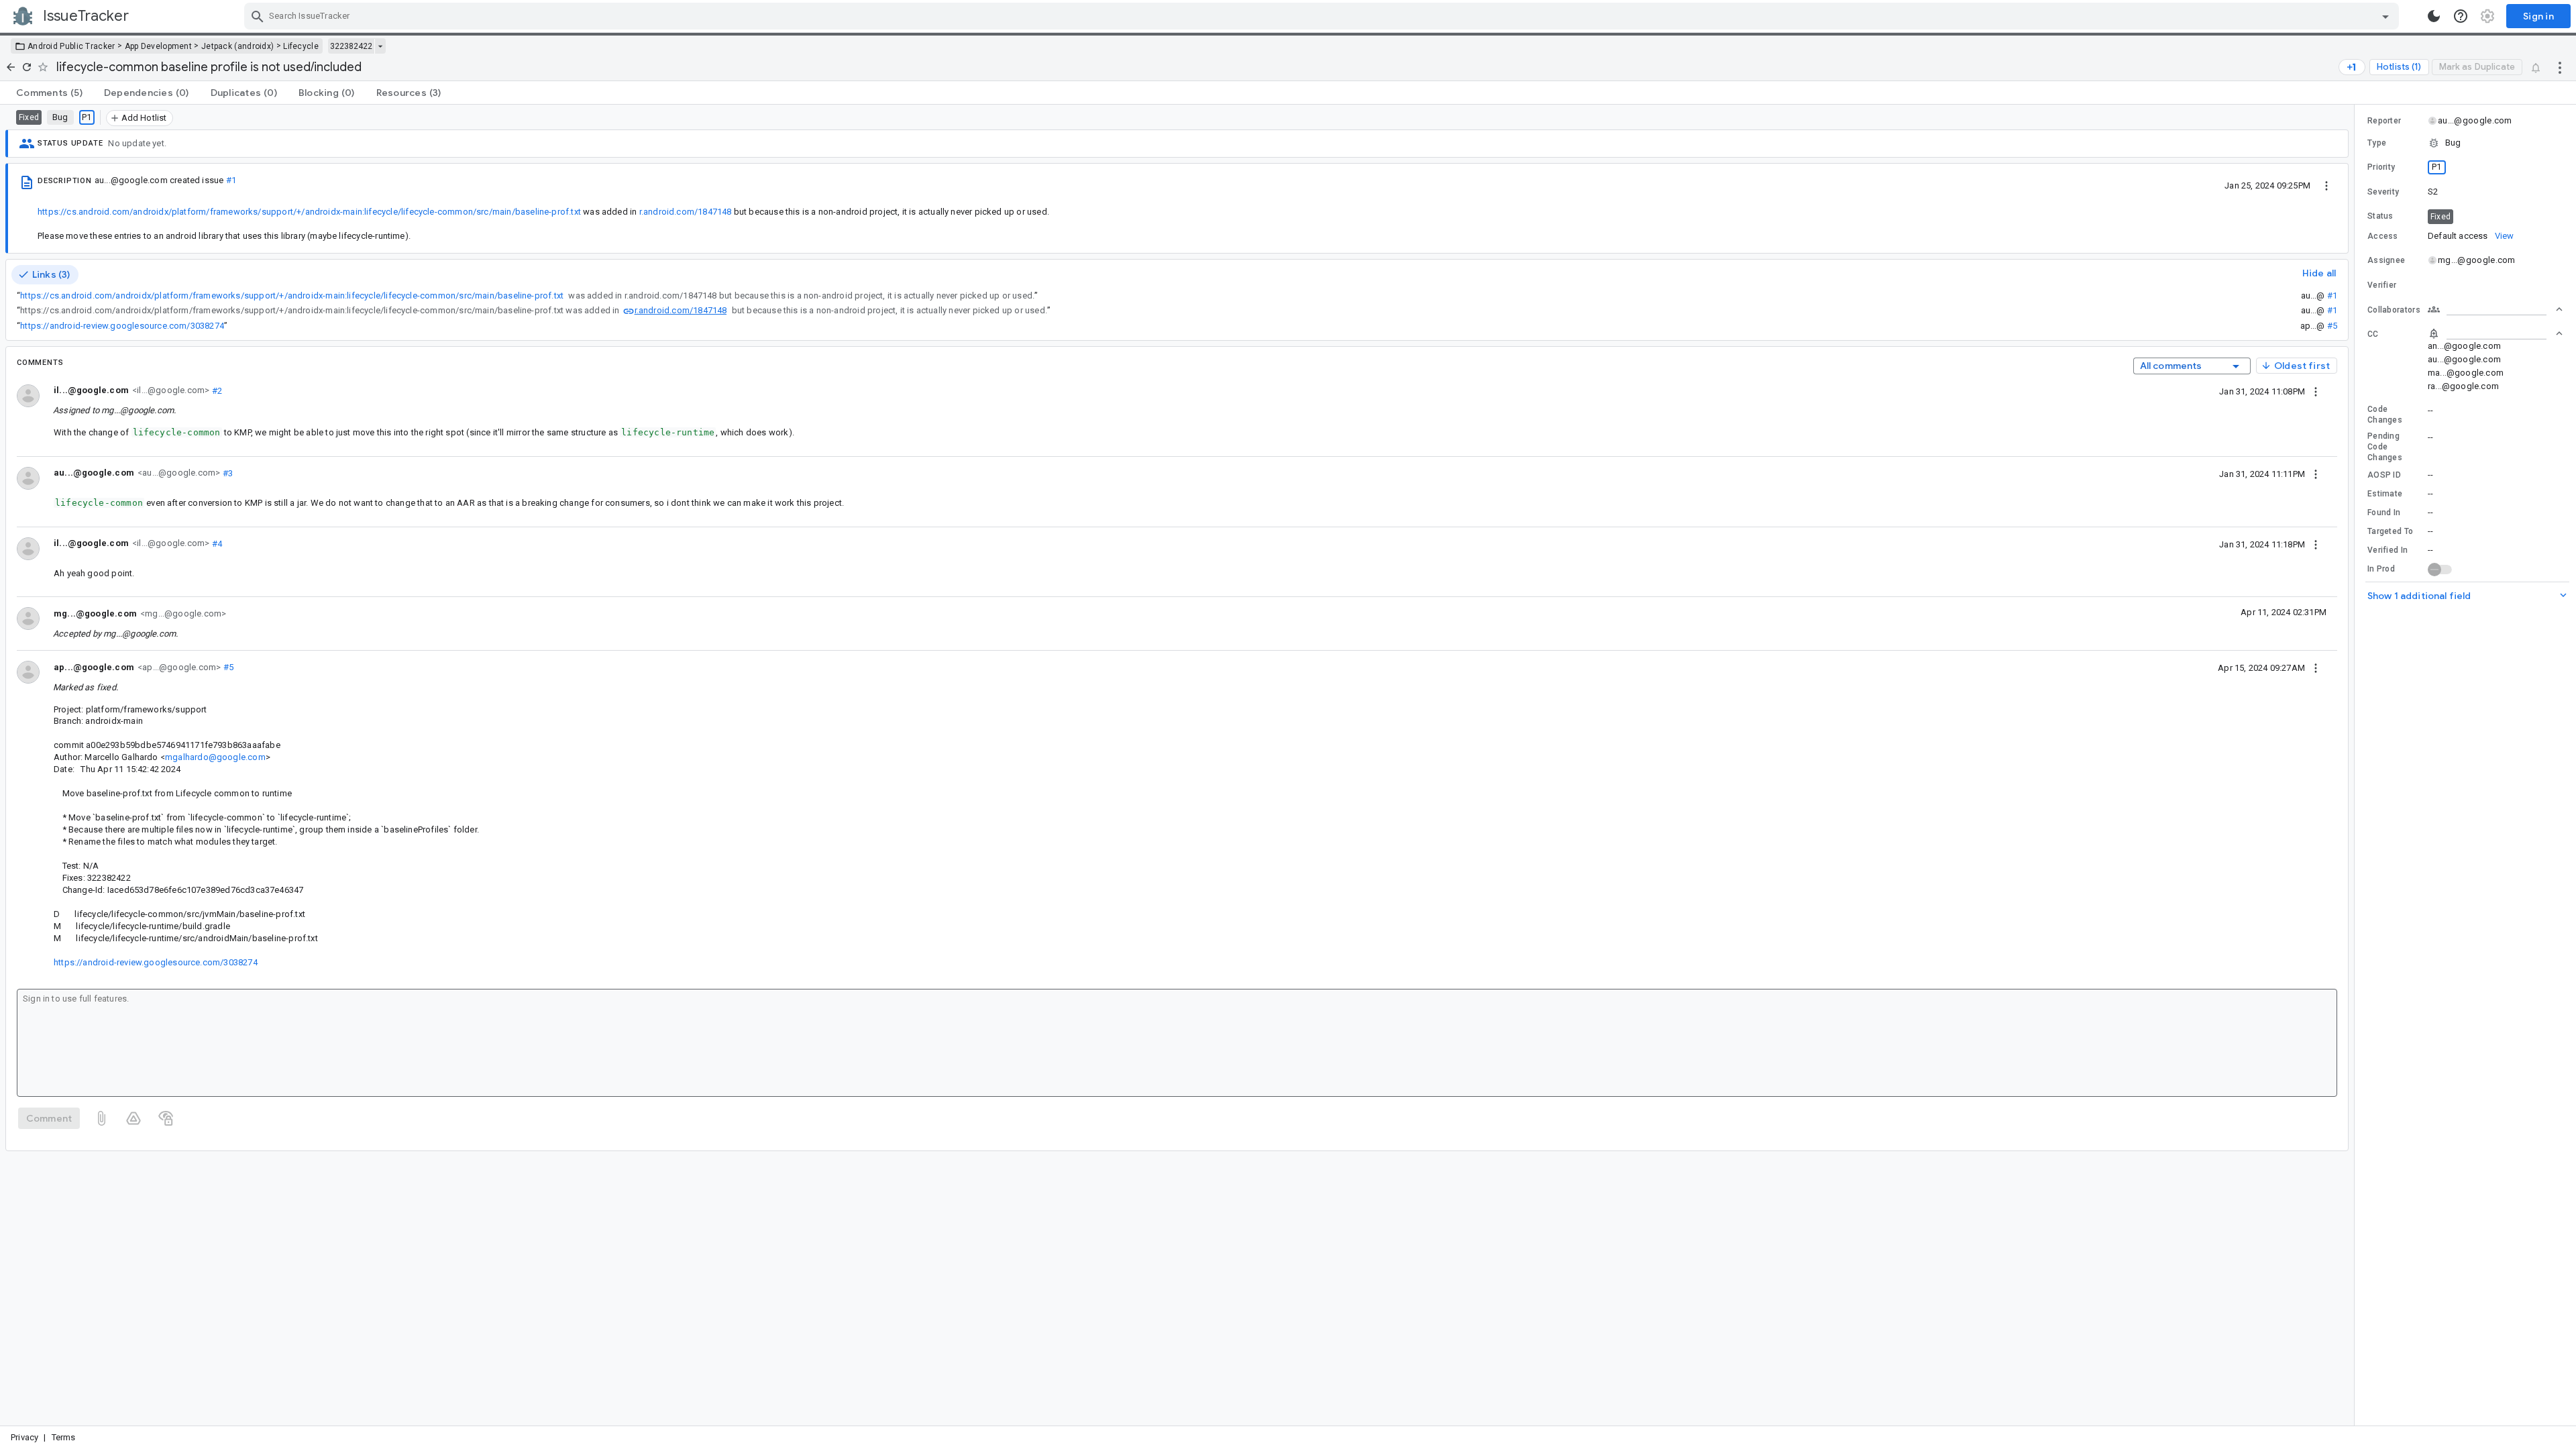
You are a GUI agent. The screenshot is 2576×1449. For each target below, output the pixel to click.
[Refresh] (27, 67)
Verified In (2387, 550)
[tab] (49, 93)
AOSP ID (2384, 475)
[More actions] (2560, 67)
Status (2380, 216)
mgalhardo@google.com (215, 757)
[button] (2465, 143)
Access (2383, 236)
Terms (64, 1437)
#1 (231, 180)
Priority (2381, 167)
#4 (216, 543)
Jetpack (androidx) (237, 46)
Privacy (24, 1437)
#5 (2332, 326)
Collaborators (2394, 310)
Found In (2384, 513)
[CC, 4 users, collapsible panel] (2495, 333)
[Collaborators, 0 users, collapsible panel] (2495, 309)
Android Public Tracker (71, 46)
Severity (2383, 192)
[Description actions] (2326, 185)
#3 (226, 473)
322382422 (351, 46)
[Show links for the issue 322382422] (380, 46)
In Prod (2381, 569)
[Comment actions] (2316, 391)
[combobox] (1323, 16)
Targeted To (2390, 531)
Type (2377, 143)
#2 (216, 390)
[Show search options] (2385, 16)
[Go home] (11, 67)
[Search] (258, 16)
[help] (2461, 16)
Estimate (2385, 494)
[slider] (2357, 765)
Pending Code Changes (2385, 447)
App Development (159, 46)
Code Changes (2385, 415)
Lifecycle (301, 46)
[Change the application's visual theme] (2434, 16)
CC (2373, 334)
